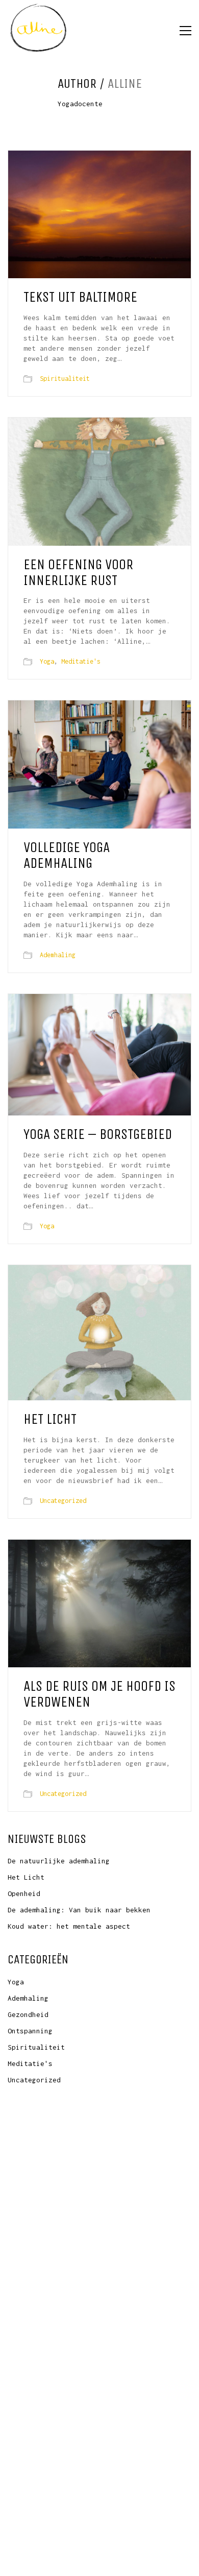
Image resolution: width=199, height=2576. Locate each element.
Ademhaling (58, 955)
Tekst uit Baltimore (80, 297)
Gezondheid (28, 2014)
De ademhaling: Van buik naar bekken (79, 1910)
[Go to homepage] (38, 31)
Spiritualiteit (65, 379)
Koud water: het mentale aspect (69, 1926)
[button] (185, 31)
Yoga (47, 661)
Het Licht (50, 1419)
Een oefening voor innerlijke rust (78, 573)
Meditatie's (81, 661)
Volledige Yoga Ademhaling (67, 856)
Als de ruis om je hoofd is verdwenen (99, 1694)
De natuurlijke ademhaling (59, 1861)
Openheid (24, 1893)
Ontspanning (30, 2031)
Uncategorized (63, 1501)
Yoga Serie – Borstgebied (98, 1135)
